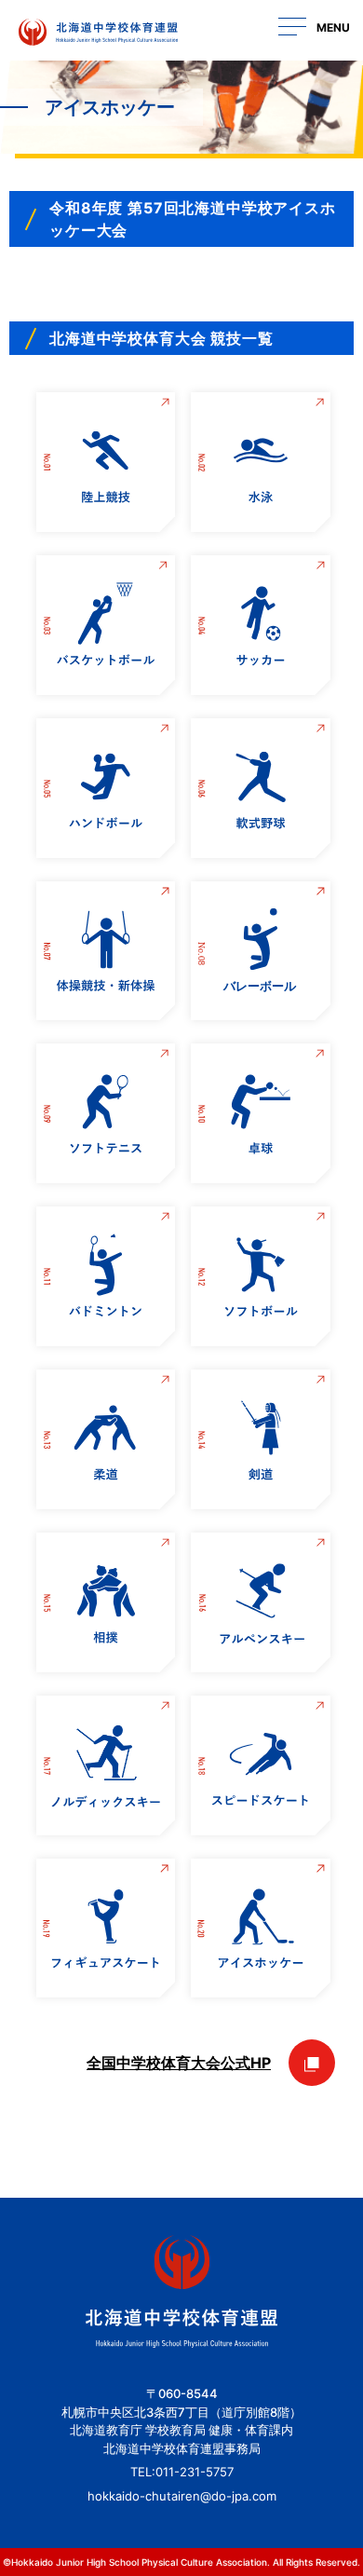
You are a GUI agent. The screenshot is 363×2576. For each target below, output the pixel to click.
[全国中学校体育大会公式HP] (312, 2063)
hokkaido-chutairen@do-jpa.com (182, 2496)
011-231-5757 (195, 2472)
